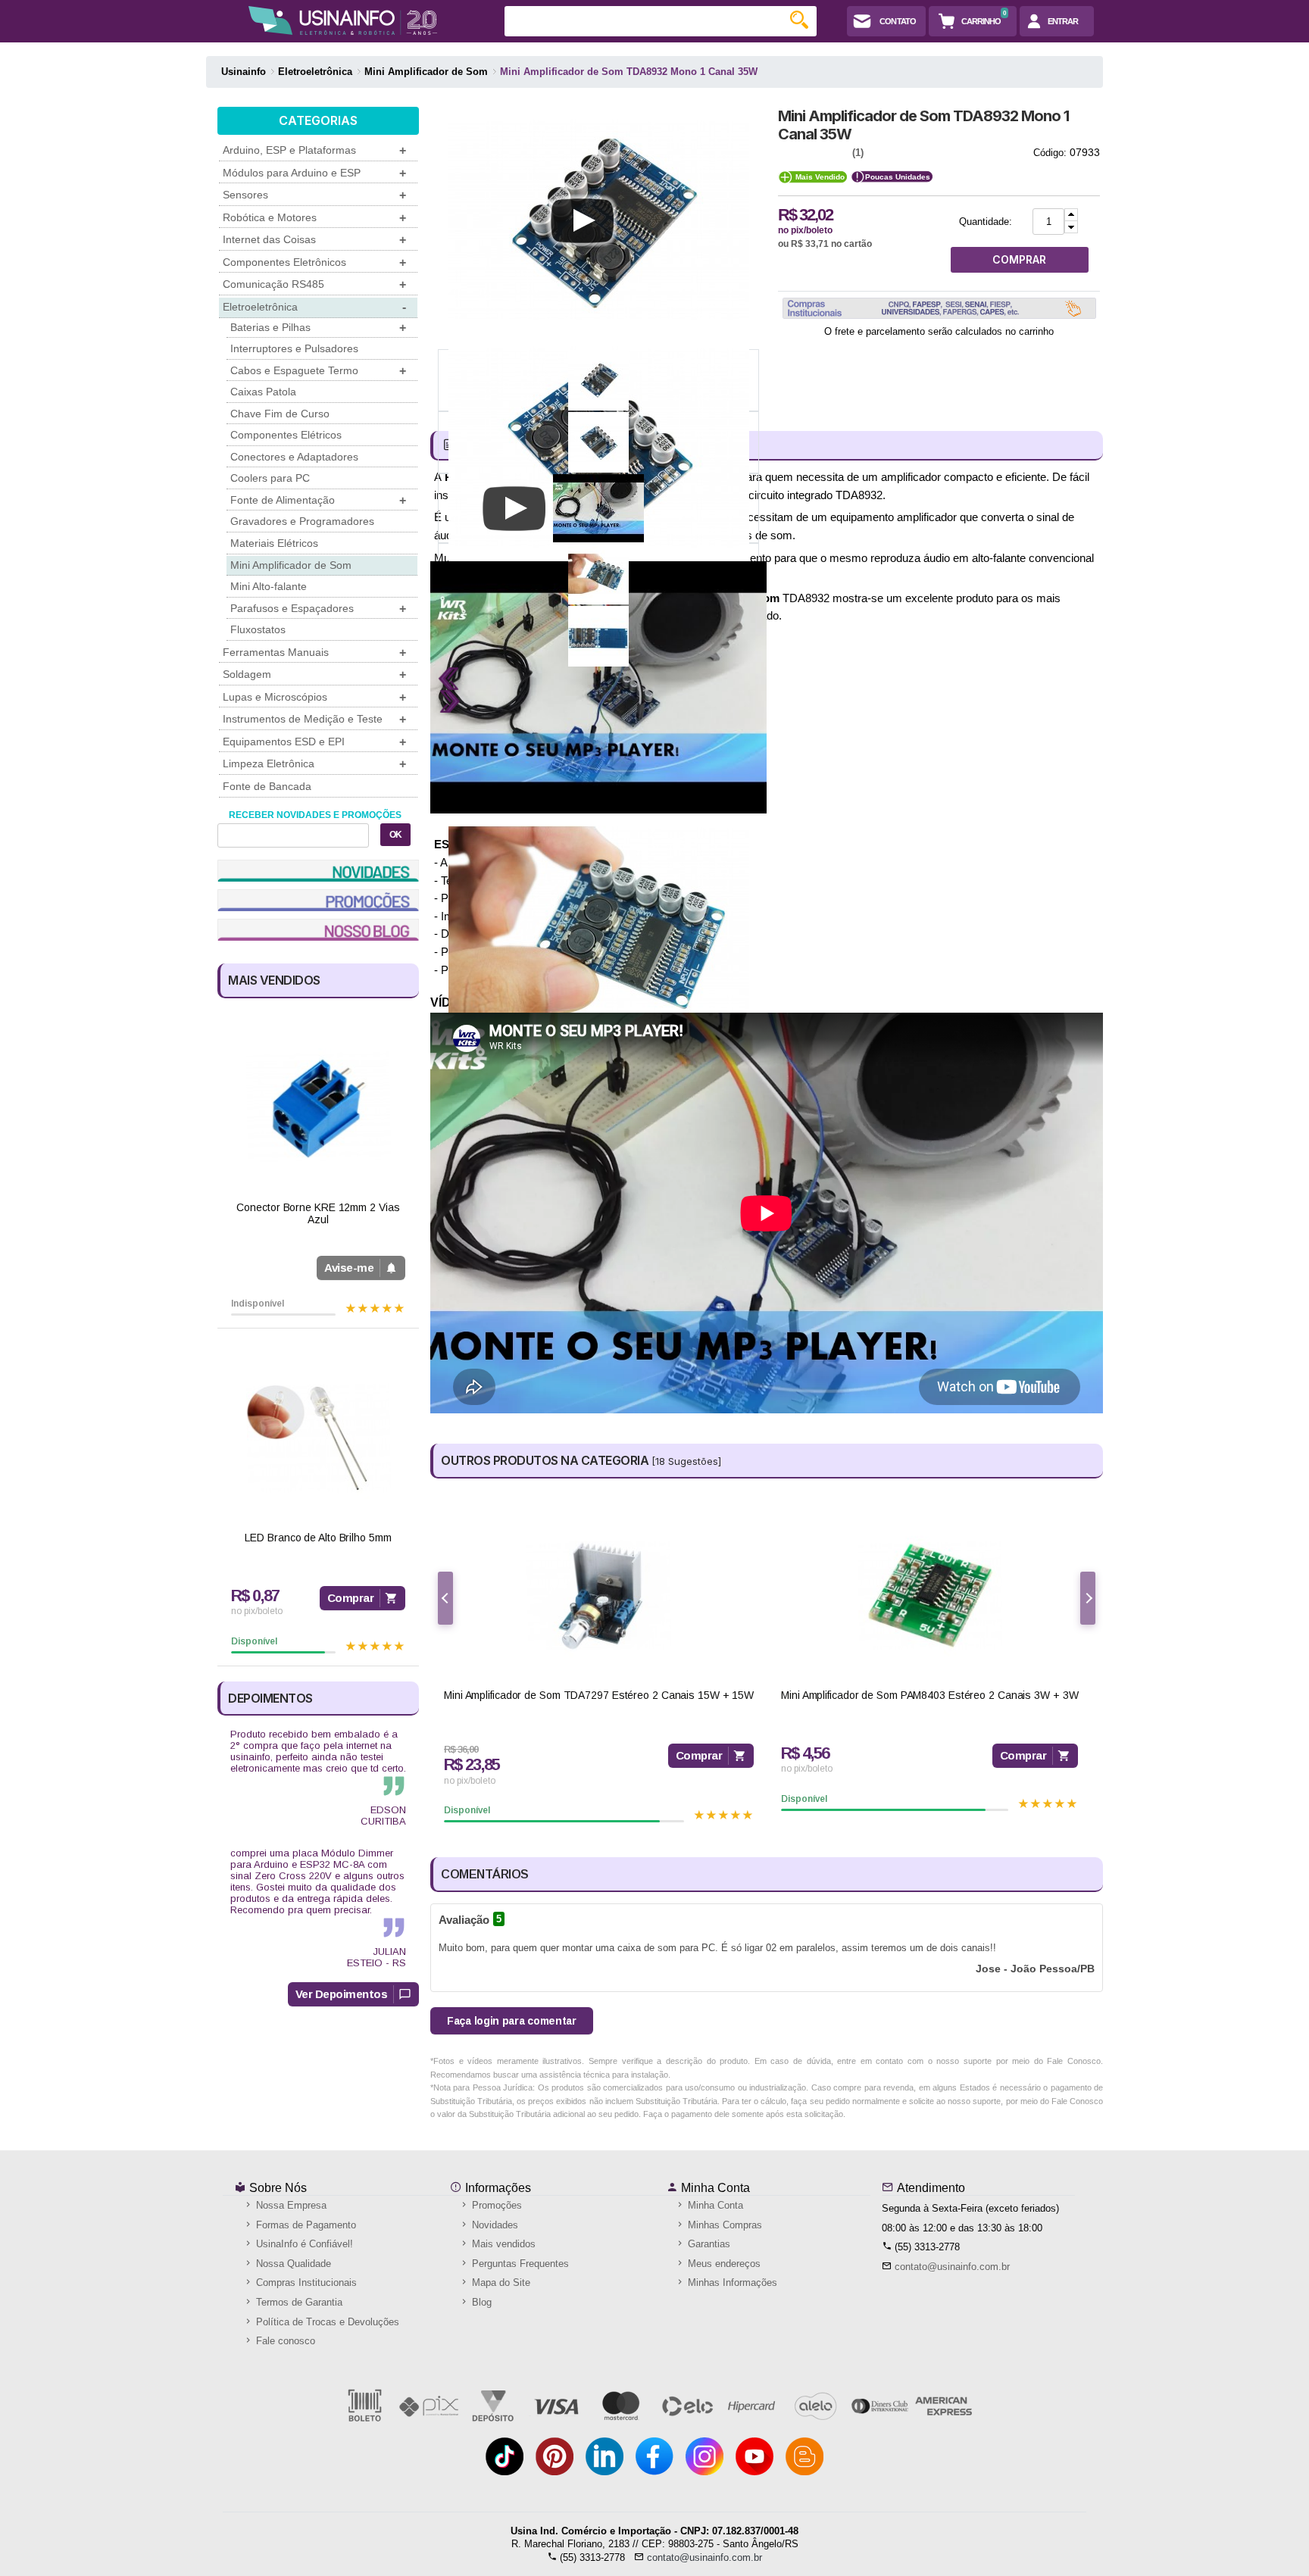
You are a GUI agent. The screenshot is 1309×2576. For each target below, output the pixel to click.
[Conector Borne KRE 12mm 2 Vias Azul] (318, 1108)
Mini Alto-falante (269, 586)
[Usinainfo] (343, 20)
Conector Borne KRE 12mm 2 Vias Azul (318, 1214)
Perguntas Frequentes (519, 2264)
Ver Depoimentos (342, 1994)
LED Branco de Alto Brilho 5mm (318, 1538)
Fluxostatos (258, 629)
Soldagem (314, 674)
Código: (1050, 153)
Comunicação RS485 (314, 284)
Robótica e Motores (314, 218)
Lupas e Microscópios (314, 697)
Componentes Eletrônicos (314, 262)
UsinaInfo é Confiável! (303, 2244)
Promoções (495, 2205)
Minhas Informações (731, 2282)
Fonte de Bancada (267, 786)
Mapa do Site (500, 2282)
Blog (480, 2302)
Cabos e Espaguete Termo (318, 371)
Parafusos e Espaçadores (318, 609)
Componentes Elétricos (286, 435)
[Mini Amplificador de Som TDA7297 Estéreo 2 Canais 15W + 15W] (599, 1596)
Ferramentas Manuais (314, 653)
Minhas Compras (723, 2225)
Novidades (494, 2225)
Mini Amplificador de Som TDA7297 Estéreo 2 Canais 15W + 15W (599, 1695)
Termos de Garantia (298, 2302)
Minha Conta (714, 2188)
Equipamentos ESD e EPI (314, 742)
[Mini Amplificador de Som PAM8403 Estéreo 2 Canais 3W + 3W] (929, 1596)
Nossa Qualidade (292, 2264)
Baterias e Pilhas (318, 328)
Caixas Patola (263, 392)
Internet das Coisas (314, 240)
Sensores (314, 195)
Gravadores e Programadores (302, 521)
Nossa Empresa (290, 2205)
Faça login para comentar (512, 2021)
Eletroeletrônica (314, 307)
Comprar (351, 1598)
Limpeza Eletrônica (314, 764)
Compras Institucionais (305, 2282)
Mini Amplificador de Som (291, 565)
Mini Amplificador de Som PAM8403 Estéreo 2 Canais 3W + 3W (929, 1695)
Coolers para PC (270, 478)
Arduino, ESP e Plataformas (314, 150)
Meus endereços (723, 2264)
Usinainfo (244, 72)
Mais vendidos (502, 2244)
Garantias (708, 2244)
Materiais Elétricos (274, 543)
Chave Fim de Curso (280, 414)
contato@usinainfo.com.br (952, 2267)
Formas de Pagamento (305, 2225)
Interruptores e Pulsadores (294, 348)
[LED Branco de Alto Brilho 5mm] (318, 1438)
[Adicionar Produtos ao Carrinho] (1071, 215)
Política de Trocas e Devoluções (326, 2322)
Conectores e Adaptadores (294, 457)
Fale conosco (284, 2341)
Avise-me (349, 1268)
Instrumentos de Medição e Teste (314, 719)
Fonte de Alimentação (318, 500)
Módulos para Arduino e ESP (314, 173)
